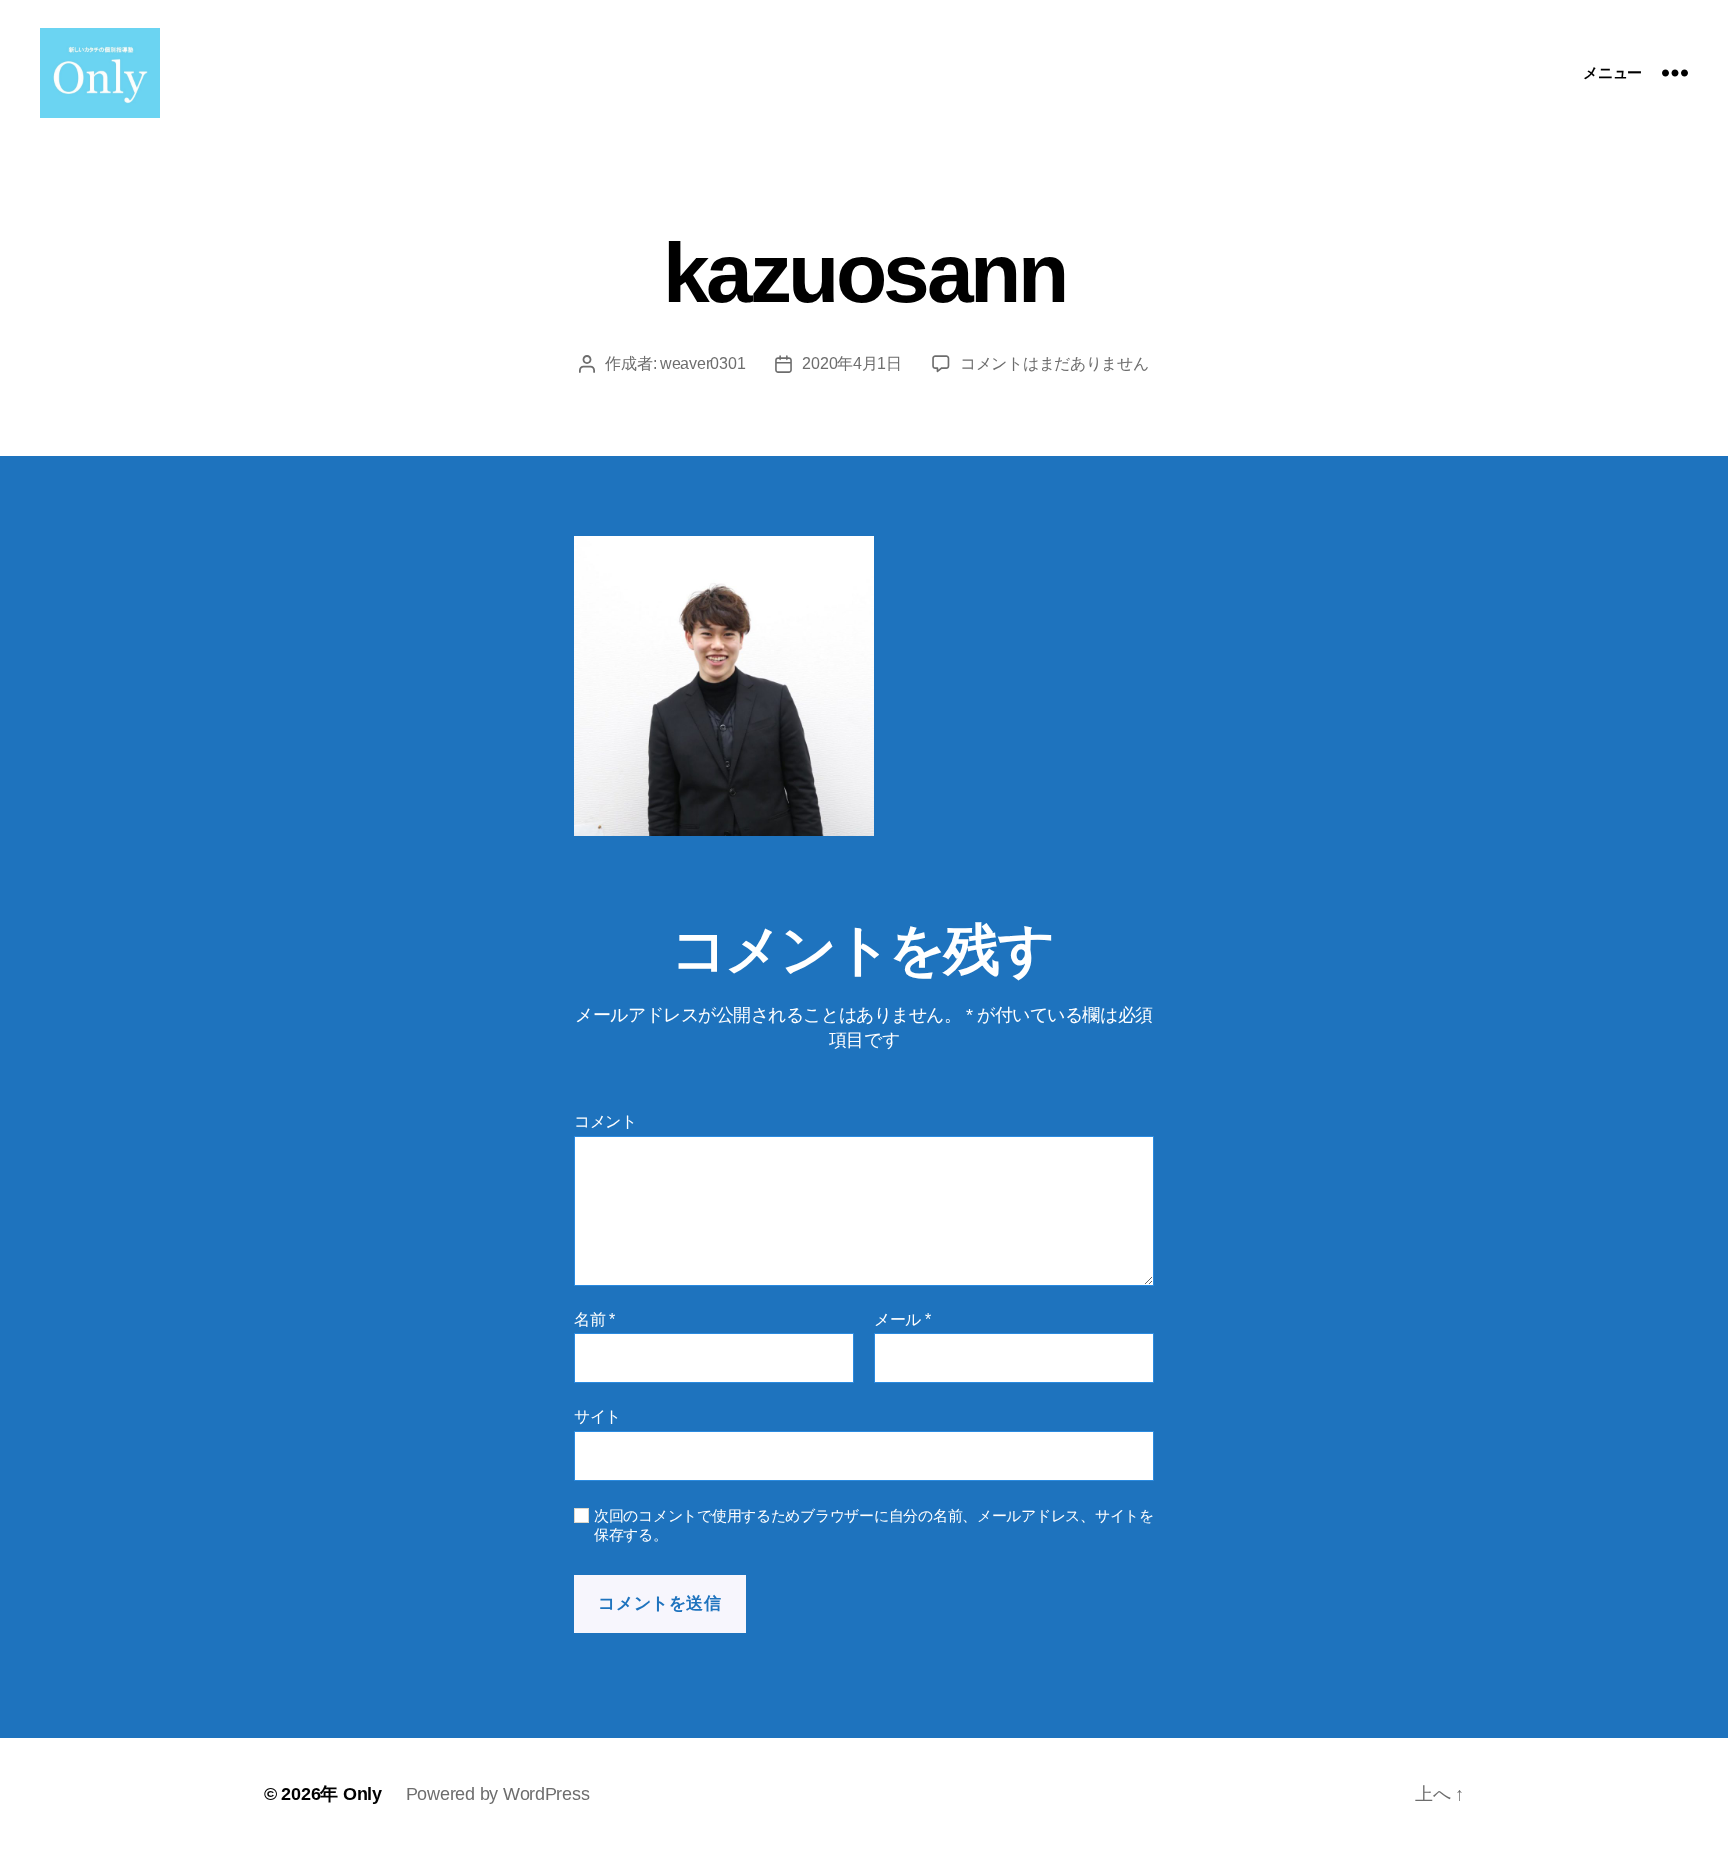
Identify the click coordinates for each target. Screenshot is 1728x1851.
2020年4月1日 (852, 363)
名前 (594, 1319)
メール (902, 1319)
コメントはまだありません (1054, 363)
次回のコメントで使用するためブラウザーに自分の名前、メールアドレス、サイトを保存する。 (874, 1525)
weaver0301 (702, 363)
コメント (605, 1121)
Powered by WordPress (498, 1794)
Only (362, 1794)
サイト (597, 1416)
